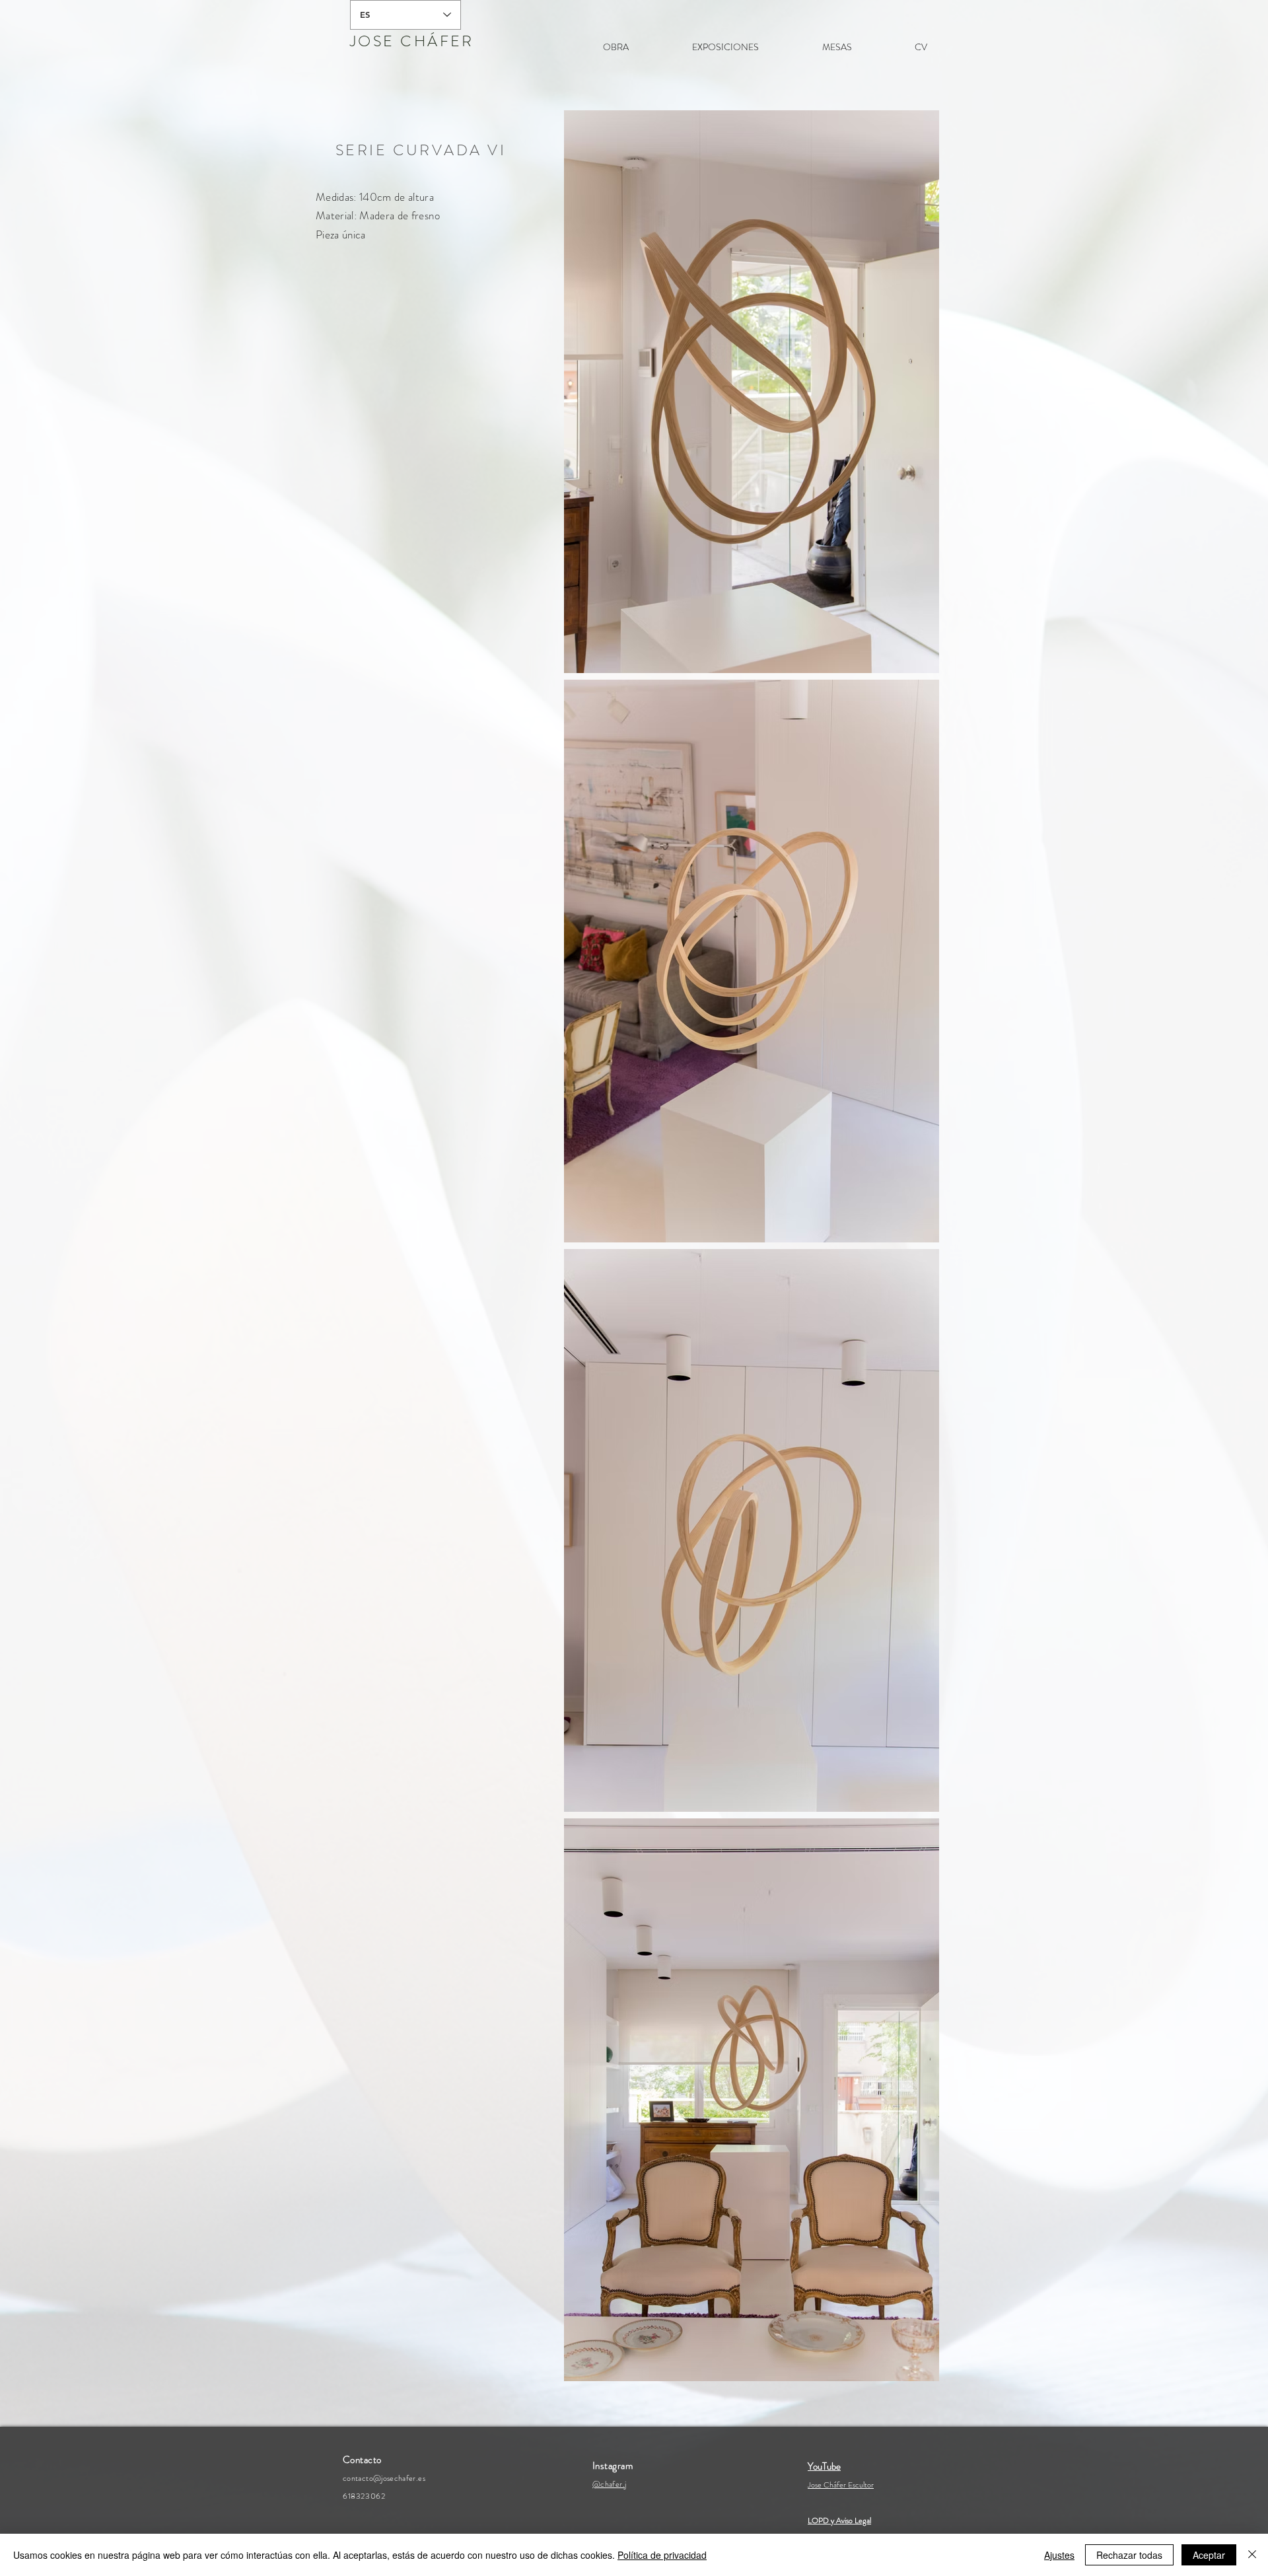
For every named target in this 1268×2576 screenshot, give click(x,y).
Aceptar (1209, 2555)
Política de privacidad (662, 2555)
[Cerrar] (1252, 2555)
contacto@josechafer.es (384, 2478)
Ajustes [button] (1059, 2555)
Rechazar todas (1129, 2555)
